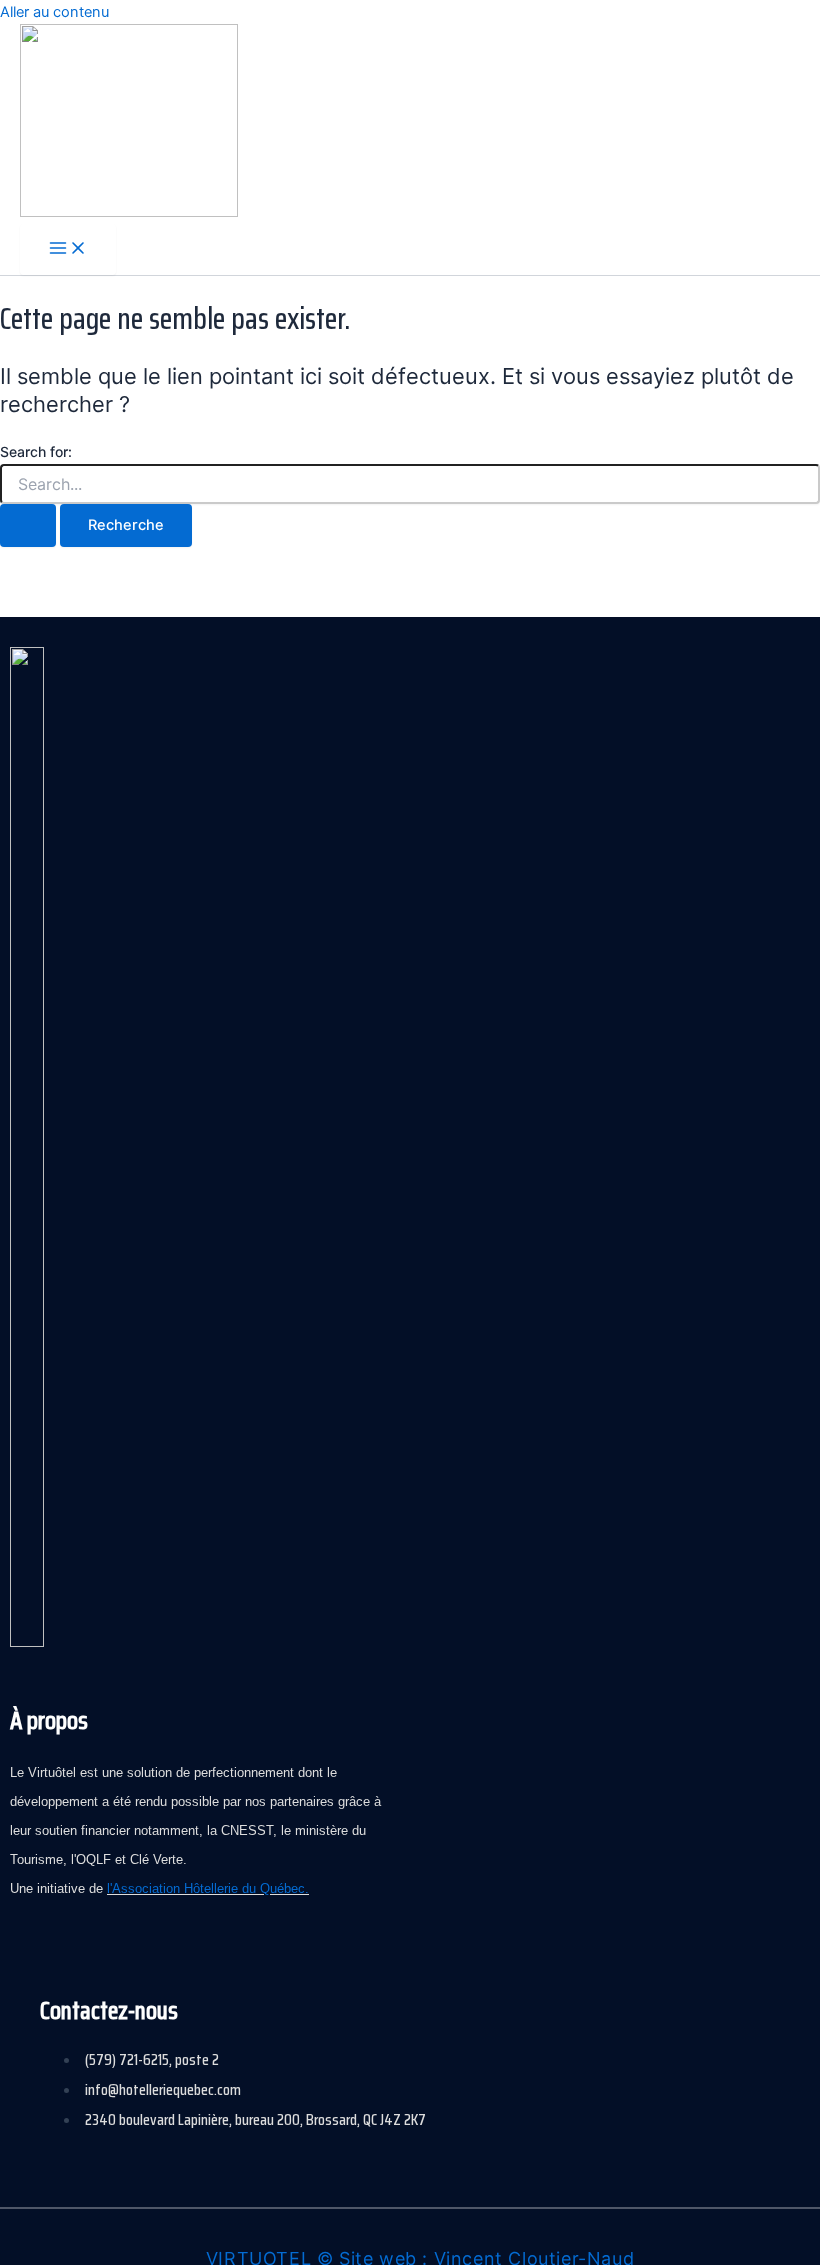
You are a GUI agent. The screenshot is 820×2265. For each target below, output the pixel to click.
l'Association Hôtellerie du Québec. (208, 1888)
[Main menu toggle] (68, 249)
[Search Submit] (28, 525)
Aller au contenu (54, 12)
